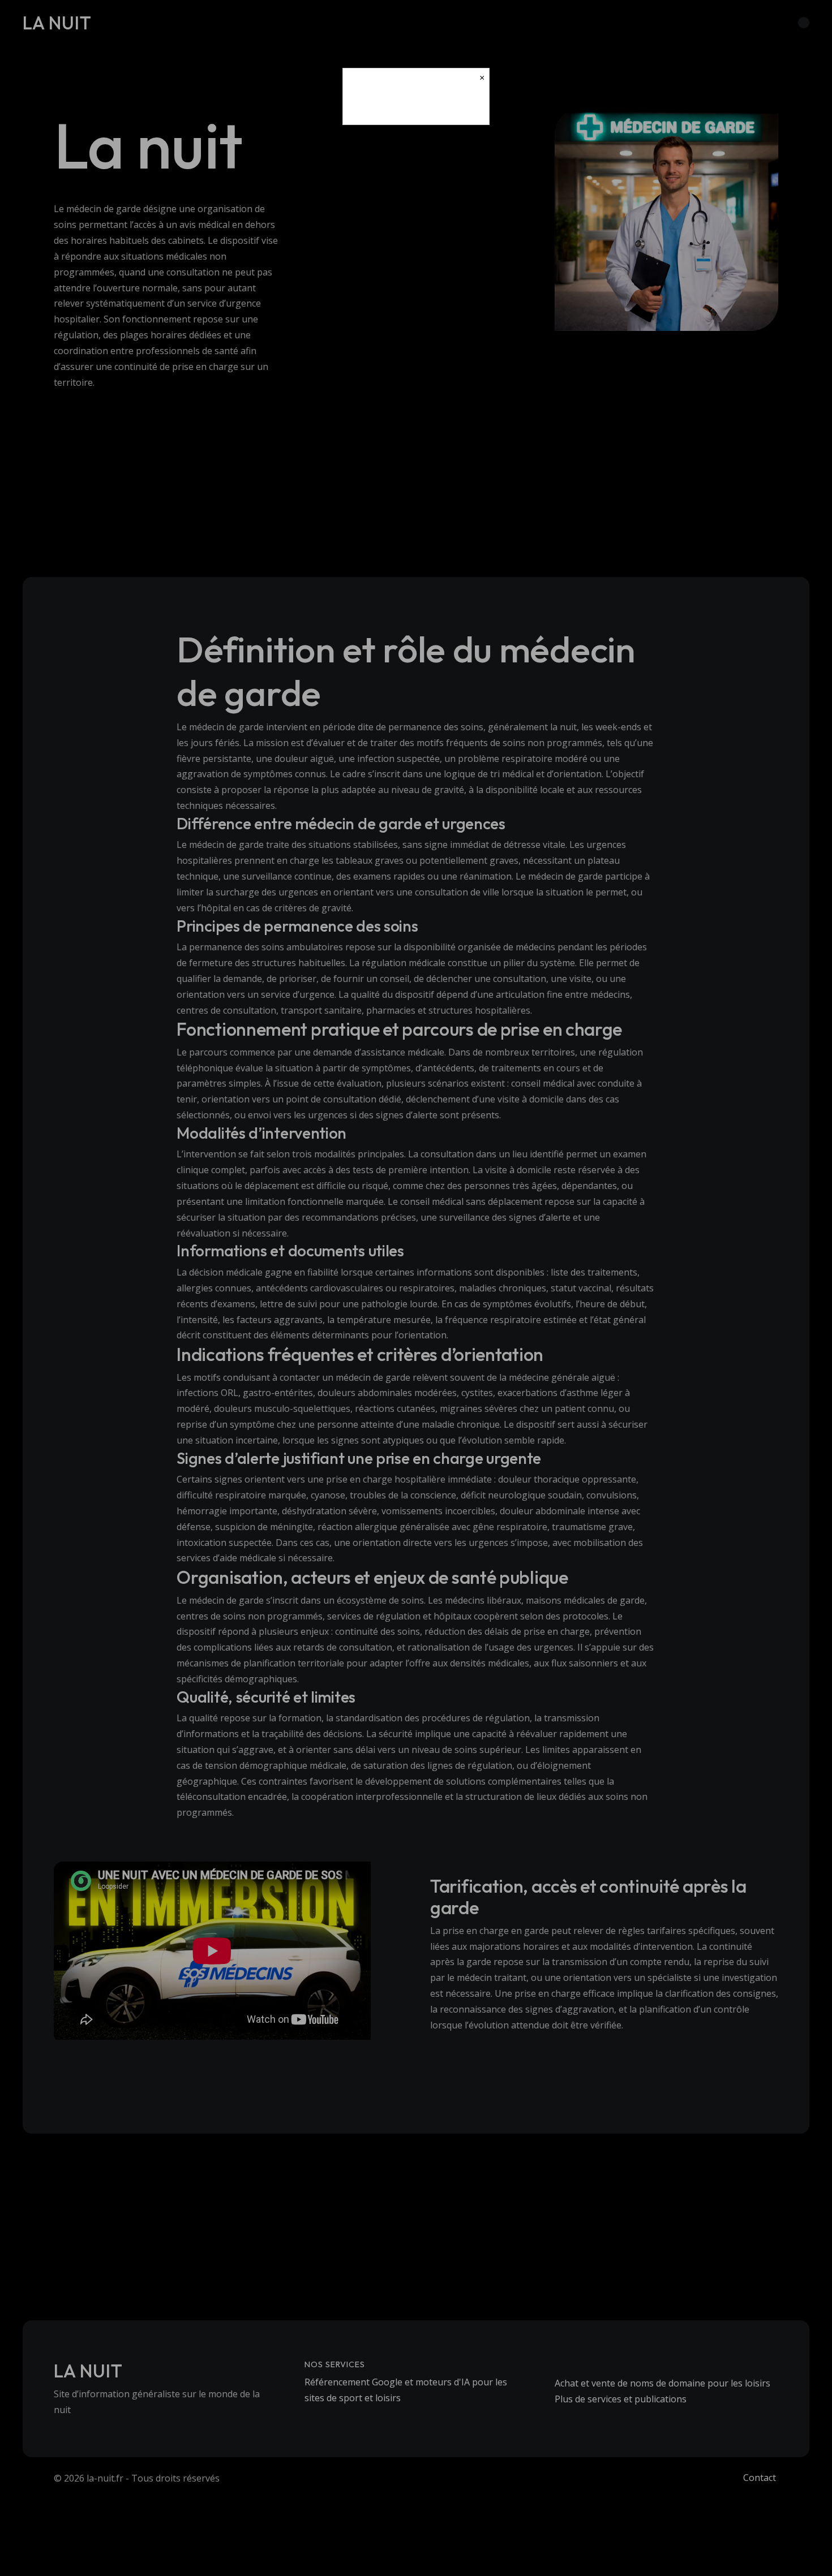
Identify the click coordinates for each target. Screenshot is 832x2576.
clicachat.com (416, 106)
